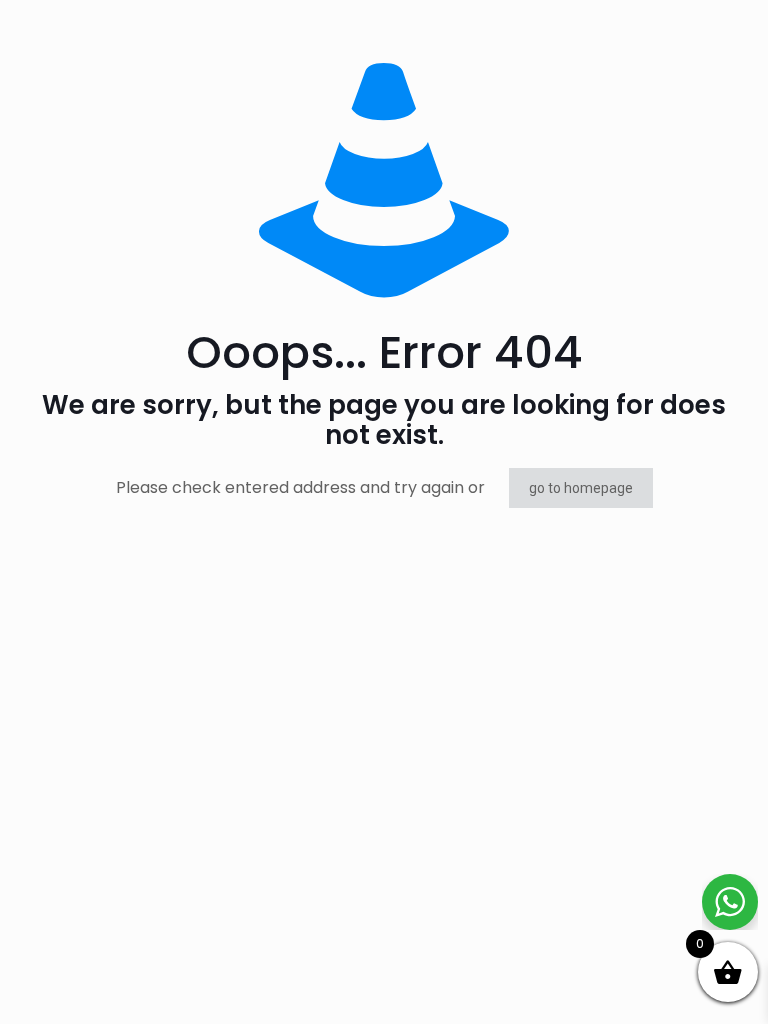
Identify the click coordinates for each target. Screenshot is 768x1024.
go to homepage (581, 488)
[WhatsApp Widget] (730, 902)
